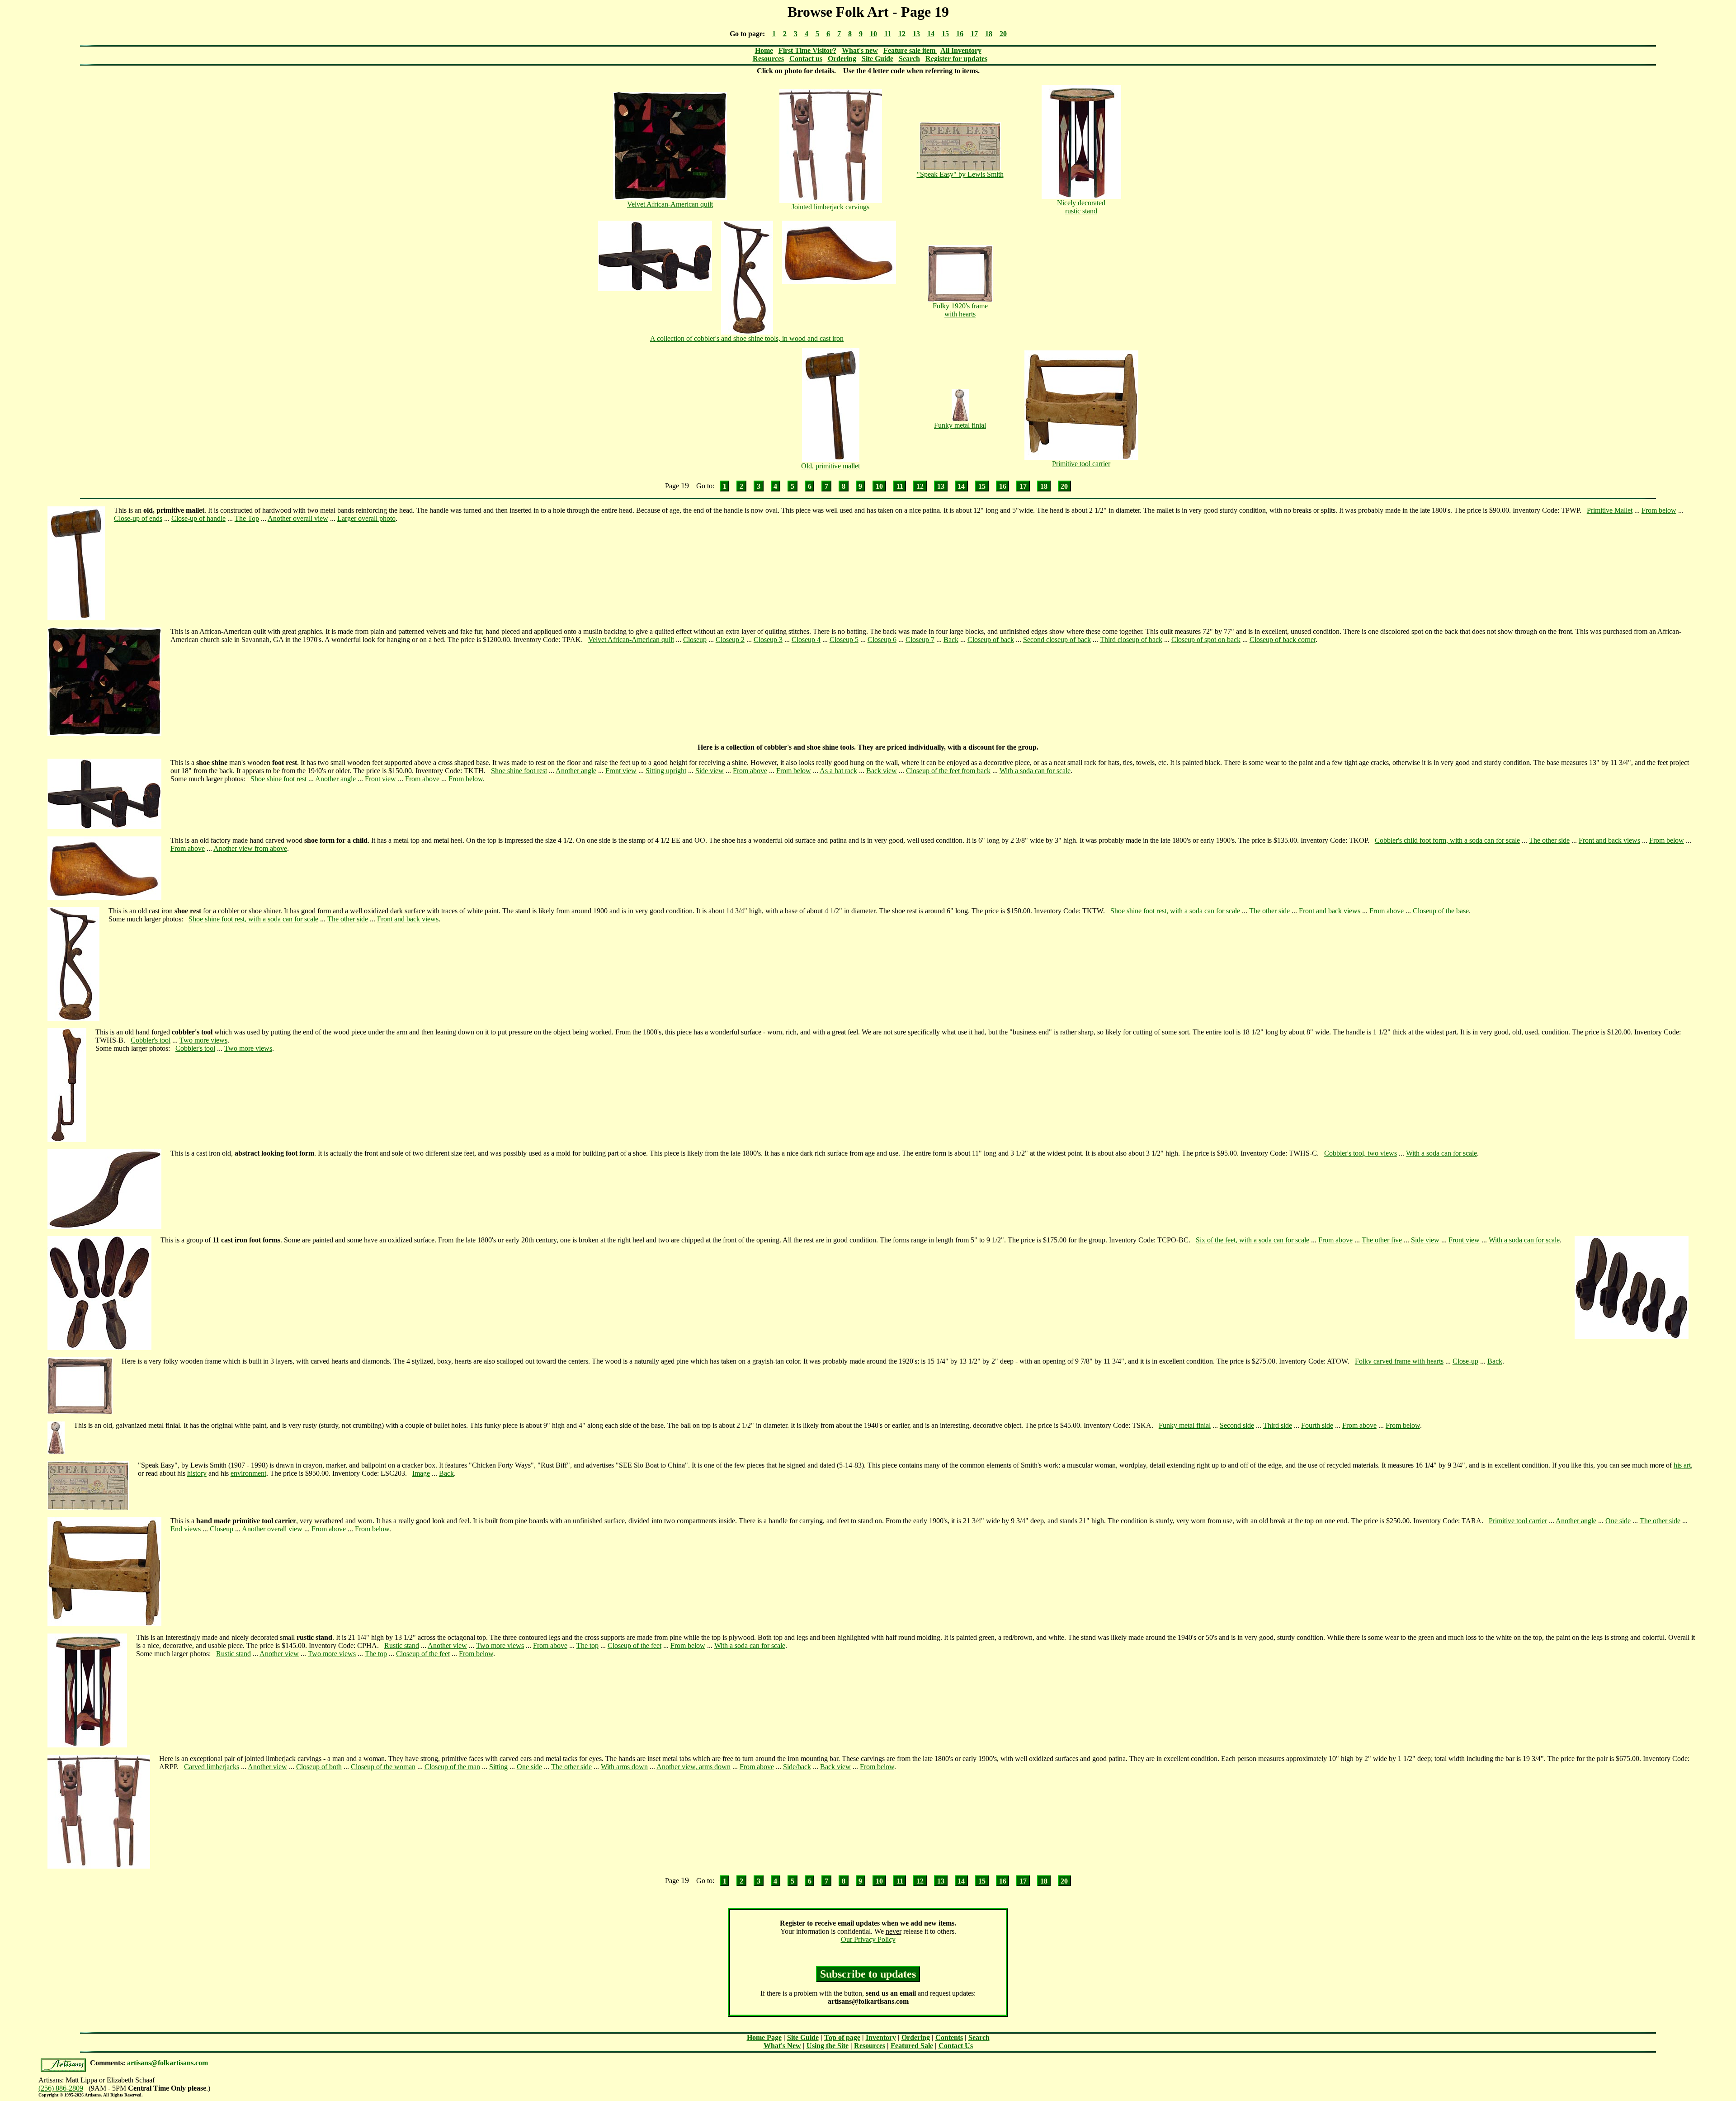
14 (931, 34)
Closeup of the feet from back (948, 771)
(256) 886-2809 (61, 2088)
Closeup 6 (882, 640)
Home (764, 50)
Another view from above (250, 848)
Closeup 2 (730, 640)
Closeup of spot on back (1206, 640)
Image (421, 1473)
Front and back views (1609, 840)
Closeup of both (319, 1767)
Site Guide (877, 59)
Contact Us (956, 2046)
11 (888, 34)
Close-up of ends (138, 518)
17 (974, 34)
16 (960, 34)
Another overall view (298, 518)
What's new (860, 50)
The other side (1549, 840)
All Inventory (961, 50)
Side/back (797, 1767)
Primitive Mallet (1610, 510)
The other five (1382, 1240)
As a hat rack (838, 771)
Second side (1237, 1425)
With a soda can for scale (1035, 771)
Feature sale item (910, 50)
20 (1003, 34)
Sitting (498, 1767)
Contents (949, 2037)
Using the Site (828, 2046)
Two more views (203, 1040)
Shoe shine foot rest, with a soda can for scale (1175, 911)
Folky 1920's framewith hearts (960, 310)
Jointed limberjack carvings (830, 207)
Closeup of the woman (383, 1767)
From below (1659, 510)
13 (916, 34)
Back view (882, 771)
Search (909, 59)
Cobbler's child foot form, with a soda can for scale (1447, 840)
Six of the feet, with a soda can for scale (1252, 1240)
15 (945, 34)
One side (1618, 1521)
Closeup (695, 640)
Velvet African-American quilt (670, 204)
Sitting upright (666, 771)
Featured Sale (912, 2046)
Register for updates (956, 59)
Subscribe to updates (868, 1974)
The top (587, 1645)
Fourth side (1317, 1425)
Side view (710, 771)
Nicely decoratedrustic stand (1081, 207)
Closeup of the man (452, 1767)
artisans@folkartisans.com (167, 2063)
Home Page (764, 2037)
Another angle (576, 771)
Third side (1278, 1425)
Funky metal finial (960, 425)
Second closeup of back (1057, 640)
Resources (768, 59)
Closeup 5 (844, 640)
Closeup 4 (806, 640)
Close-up (1465, 1361)
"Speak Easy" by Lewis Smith (960, 174)
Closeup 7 (920, 640)
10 (873, 34)
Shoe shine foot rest (519, 771)
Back (951, 640)
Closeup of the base (1441, 911)
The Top (247, 518)
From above (750, 771)
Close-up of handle (198, 518)
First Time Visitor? (807, 50)
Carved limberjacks (212, 1767)
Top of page (842, 2037)
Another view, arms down (693, 1767)
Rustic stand (402, 1645)
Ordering (842, 59)
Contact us (806, 59)
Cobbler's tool (151, 1040)
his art (1682, 1465)
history (197, 1473)
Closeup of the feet (634, 1645)
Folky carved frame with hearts (1399, 1361)
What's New (782, 2046)
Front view (621, 771)
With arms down (624, 1767)
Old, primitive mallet (830, 466)
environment (248, 1473)
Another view (447, 1645)
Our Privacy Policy (868, 1939)
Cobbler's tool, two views (1361, 1153)
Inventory (881, 2037)
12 (902, 34)
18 (989, 34)
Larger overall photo (366, 518)
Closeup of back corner (1283, 640)
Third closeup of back (1131, 640)
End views (186, 1529)
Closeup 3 (768, 640)
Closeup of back (991, 640)
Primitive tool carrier (1081, 464)
